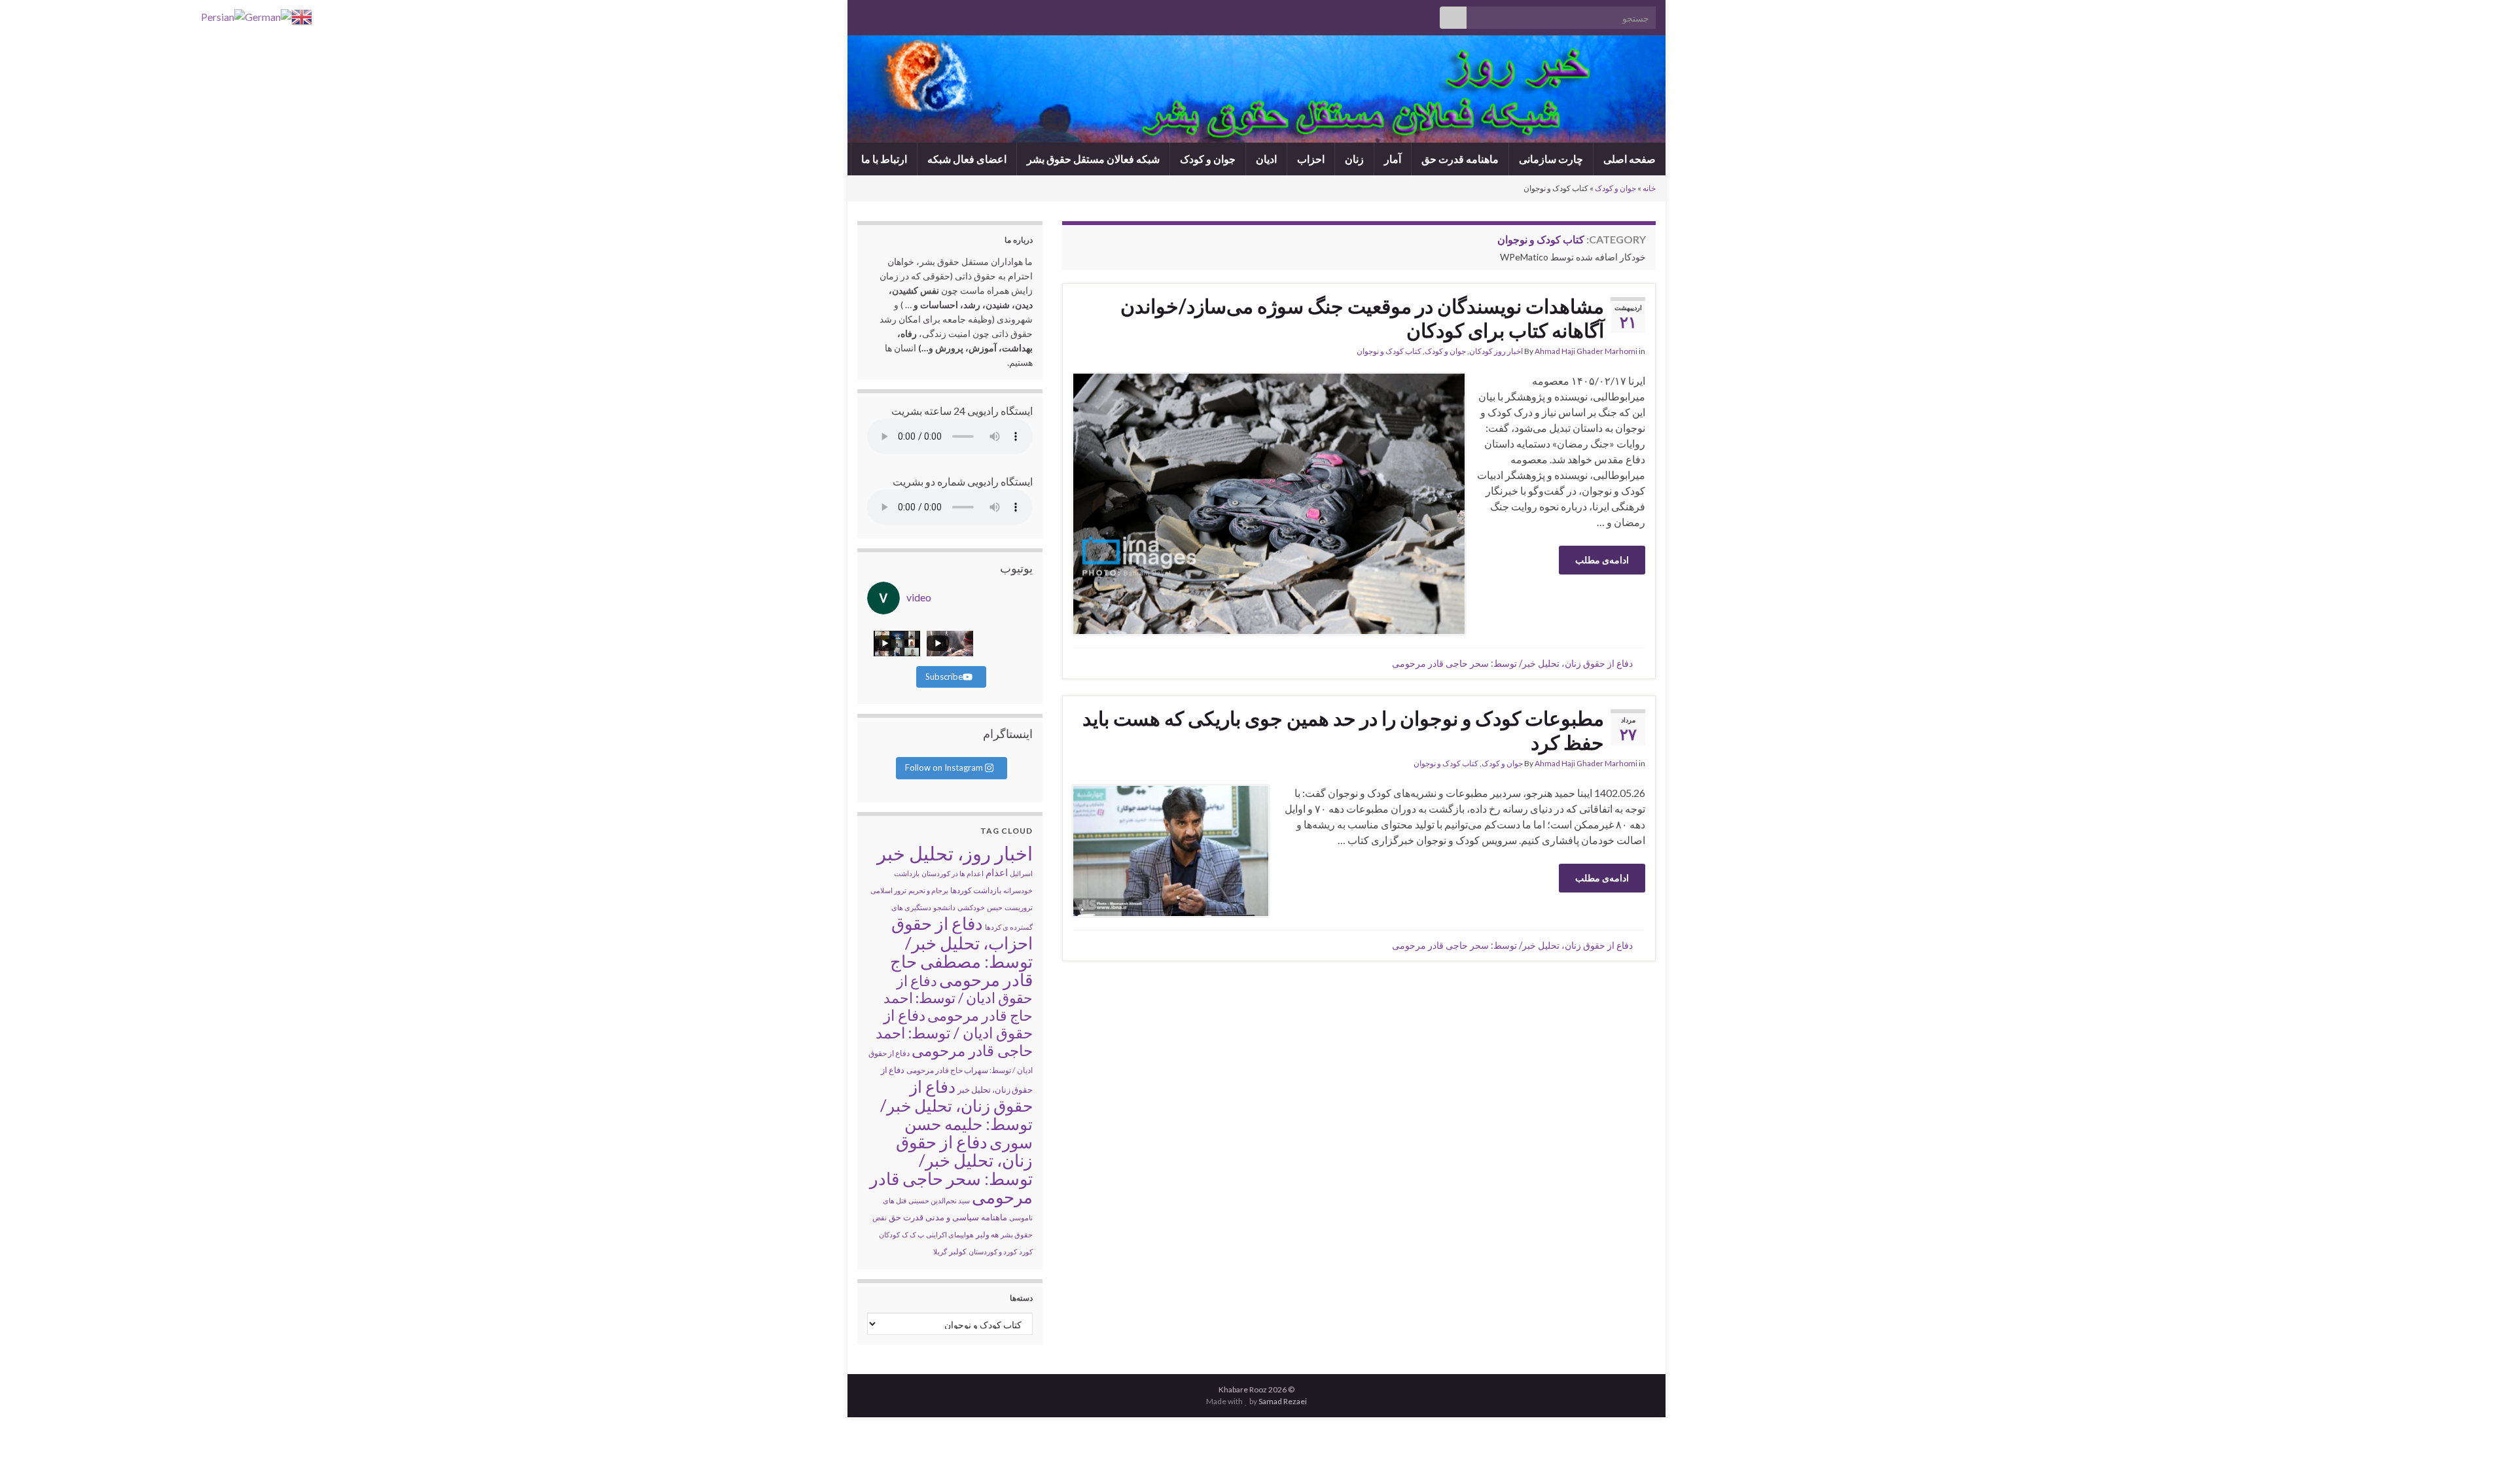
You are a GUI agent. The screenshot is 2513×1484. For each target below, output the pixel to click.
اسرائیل (1021, 873)
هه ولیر (987, 1234)
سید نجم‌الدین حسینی (939, 1200)
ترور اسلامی (888, 890)
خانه (1649, 188)
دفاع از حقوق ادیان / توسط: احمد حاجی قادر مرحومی (954, 1033)
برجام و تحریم (928, 890)
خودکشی (971, 907)
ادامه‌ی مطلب (1602, 560)
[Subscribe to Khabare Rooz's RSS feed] (864, 14)
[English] (302, 15)
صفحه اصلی (1630, 159)
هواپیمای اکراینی (950, 1234)
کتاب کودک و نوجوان (1389, 351)
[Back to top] (29, 1455)
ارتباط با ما (884, 159)
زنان (1354, 159)
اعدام (997, 872)
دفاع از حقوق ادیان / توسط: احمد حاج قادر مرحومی (958, 998)
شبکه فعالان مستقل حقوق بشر (1093, 159)
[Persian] (223, 15)
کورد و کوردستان (993, 1251)
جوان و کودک (1208, 159)
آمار (1393, 159)
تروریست (1019, 907)
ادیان (1266, 159)
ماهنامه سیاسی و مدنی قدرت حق (948, 1217)
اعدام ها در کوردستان (953, 873)
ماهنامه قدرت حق (1460, 159)
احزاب (1311, 159)
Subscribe (944, 677)
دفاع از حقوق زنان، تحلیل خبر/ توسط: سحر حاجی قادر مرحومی (1512, 663)
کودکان (889, 1234)
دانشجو (944, 907)
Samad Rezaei (1283, 1401)
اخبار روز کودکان (1496, 351)
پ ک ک (913, 1234)
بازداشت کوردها (976, 890)
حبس (995, 907)
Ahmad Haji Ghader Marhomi (1586, 351)
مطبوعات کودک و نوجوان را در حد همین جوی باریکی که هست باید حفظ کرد (1343, 730)
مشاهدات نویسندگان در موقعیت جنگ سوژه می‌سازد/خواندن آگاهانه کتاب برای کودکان (1362, 318)
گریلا (940, 1251)
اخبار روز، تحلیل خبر (955, 853)
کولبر (958, 1251)
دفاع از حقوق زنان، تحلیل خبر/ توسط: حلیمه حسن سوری (956, 1114)
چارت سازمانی (1551, 159)
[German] (268, 15)
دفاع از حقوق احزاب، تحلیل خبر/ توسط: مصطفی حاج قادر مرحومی (961, 951)
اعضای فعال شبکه (967, 159)
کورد (1026, 1251)
